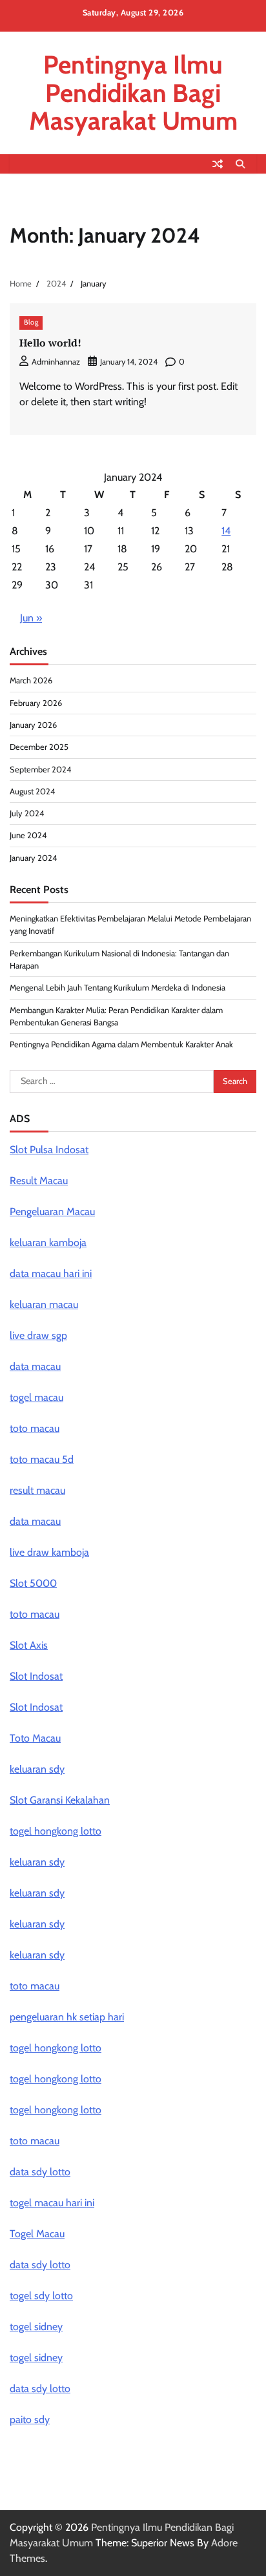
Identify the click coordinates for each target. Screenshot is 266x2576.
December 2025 (39, 747)
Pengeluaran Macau (52, 1212)
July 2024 (27, 813)
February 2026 (36, 703)
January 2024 (33, 858)
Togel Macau (37, 2234)
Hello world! (50, 343)
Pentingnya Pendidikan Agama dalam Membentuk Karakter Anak (121, 1044)
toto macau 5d (42, 1459)
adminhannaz (56, 362)
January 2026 (33, 725)
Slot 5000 (33, 1583)
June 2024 (28, 835)
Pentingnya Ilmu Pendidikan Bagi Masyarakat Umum (133, 93)
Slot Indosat (36, 1676)
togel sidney (36, 2327)
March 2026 (31, 680)
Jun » (31, 618)
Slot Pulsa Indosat (49, 1150)
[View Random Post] (218, 164)
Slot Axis (29, 1645)
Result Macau (39, 1181)
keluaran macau (44, 1304)
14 (226, 531)
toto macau (35, 1614)
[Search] (240, 164)
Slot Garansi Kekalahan (60, 1800)
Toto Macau (35, 1738)
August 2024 (32, 791)
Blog (31, 322)
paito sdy (30, 2420)
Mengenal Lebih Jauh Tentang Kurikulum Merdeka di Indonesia (118, 988)
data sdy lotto (40, 2265)
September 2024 (40, 770)
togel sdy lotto (41, 2296)
